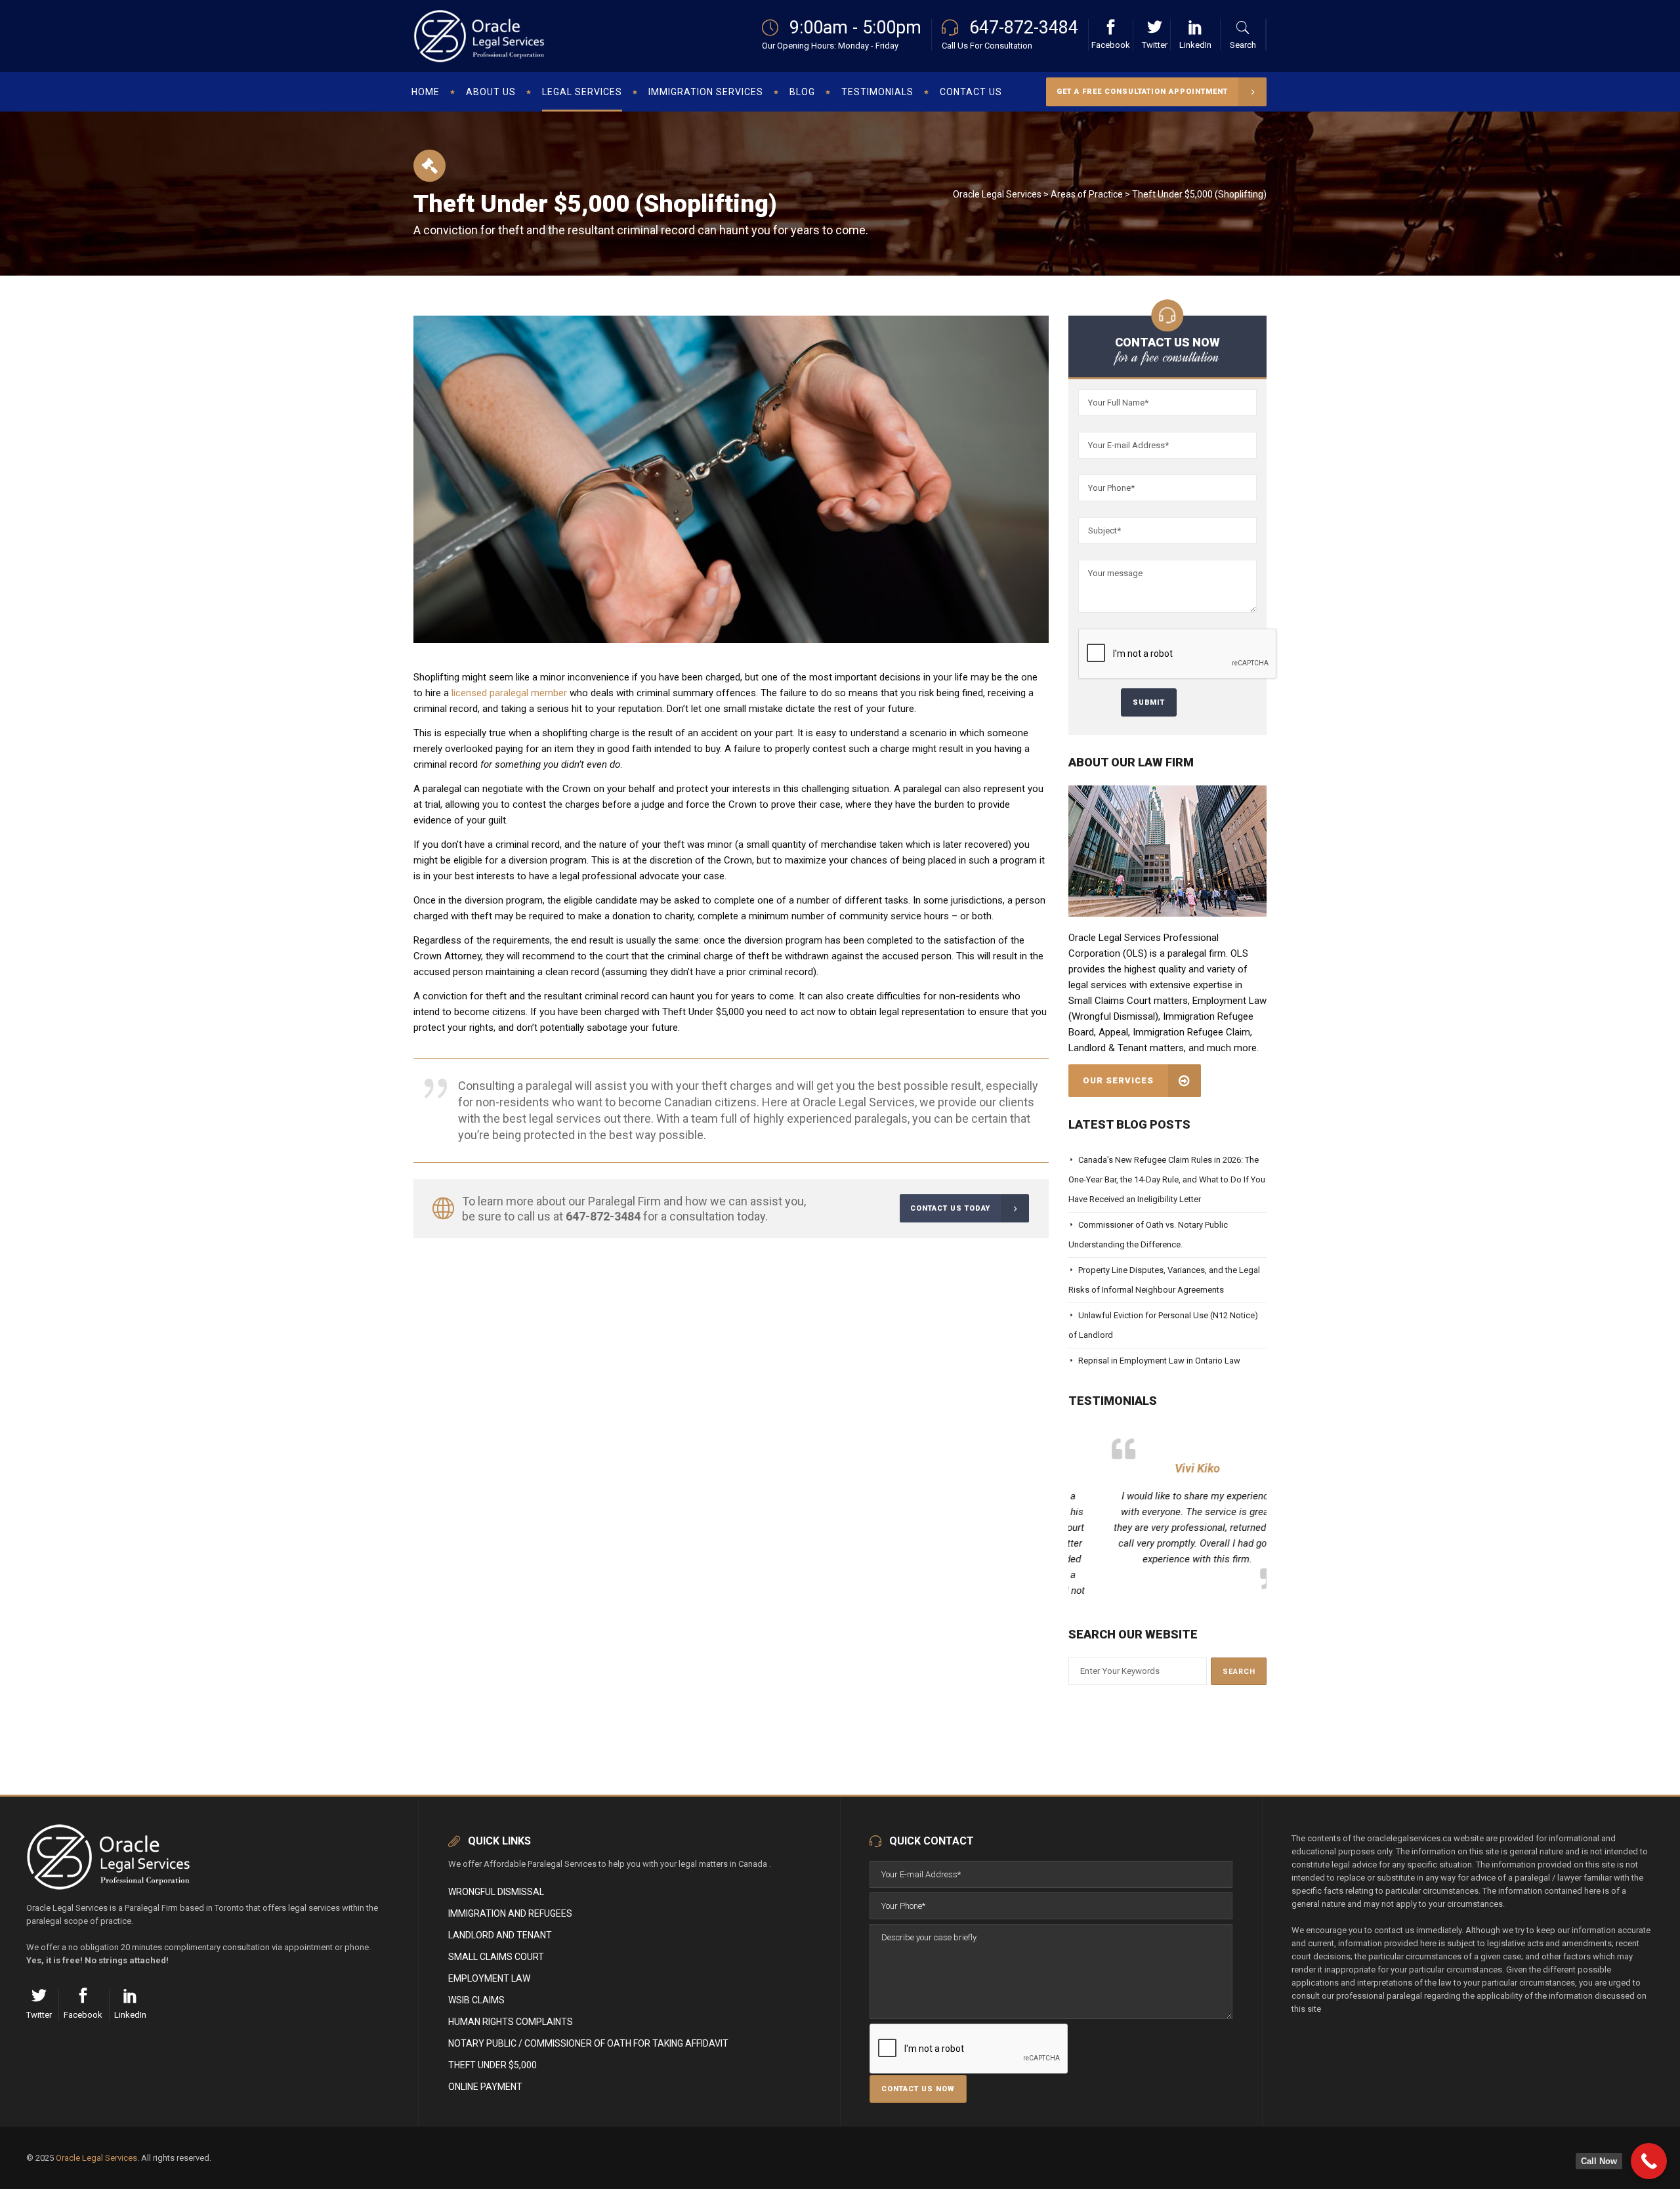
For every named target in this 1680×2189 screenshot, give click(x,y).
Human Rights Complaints (511, 2022)
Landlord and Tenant (500, 1935)
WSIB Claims (476, 2000)
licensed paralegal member (509, 693)
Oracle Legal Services (997, 194)
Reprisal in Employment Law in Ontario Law (1159, 1361)
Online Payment (485, 2087)
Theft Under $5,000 (493, 2065)
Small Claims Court (496, 1957)
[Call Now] (1649, 2161)
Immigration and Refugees (510, 1913)
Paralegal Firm (624, 1201)
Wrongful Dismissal (496, 1892)
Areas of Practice (1087, 194)
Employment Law (489, 1978)
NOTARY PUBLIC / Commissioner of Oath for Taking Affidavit (588, 2043)
